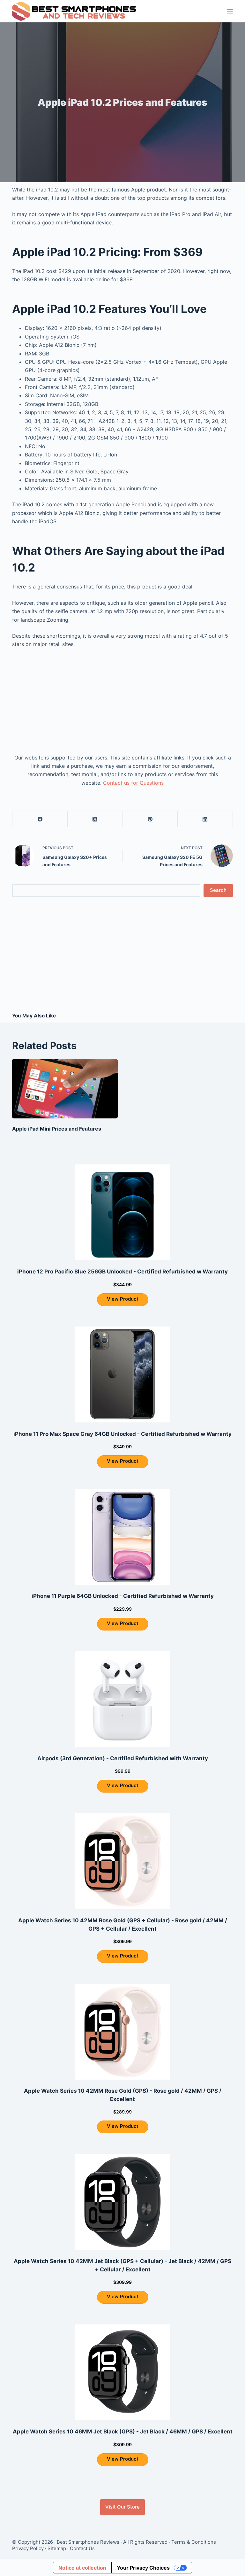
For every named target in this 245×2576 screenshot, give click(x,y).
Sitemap (57, 2548)
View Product (123, 1299)
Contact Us (82, 2548)
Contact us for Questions (133, 783)
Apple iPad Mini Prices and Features (57, 1129)
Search (218, 890)
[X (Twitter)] (95, 819)
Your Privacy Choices (143, 2568)
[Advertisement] (122, 701)
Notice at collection (82, 2568)
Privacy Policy (28, 2548)
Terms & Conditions (194, 2542)
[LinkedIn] (205, 819)
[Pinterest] (150, 819)
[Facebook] (40, 819)
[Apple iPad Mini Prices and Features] (65, 1089)
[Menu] (230, 11)
